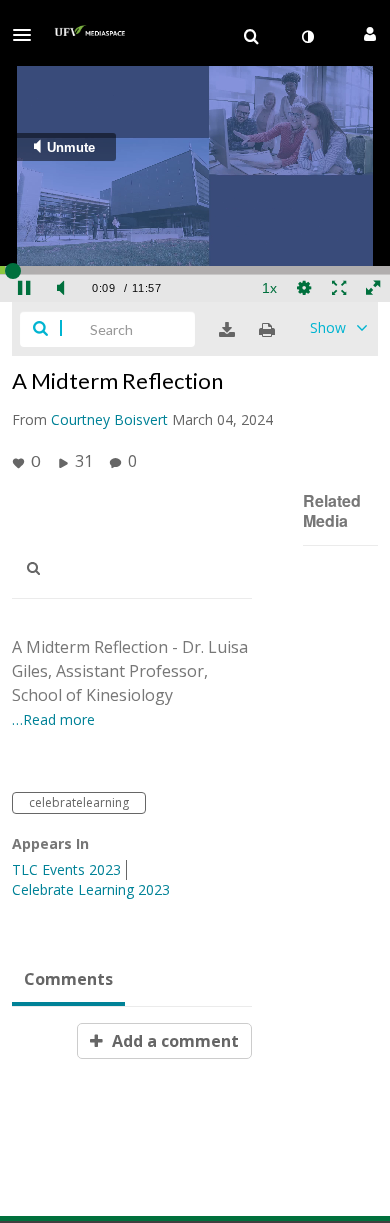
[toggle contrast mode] (307, 37)
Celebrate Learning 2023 (91, 889)
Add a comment (173, 1041)
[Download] (227, 330)
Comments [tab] (68, 979)
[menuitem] (251, 37)
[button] (28, 35)
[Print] (267, 330)
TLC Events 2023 (66, 869)
